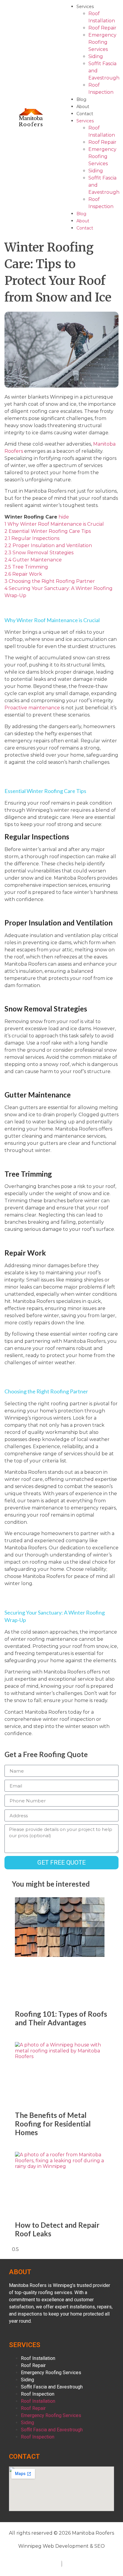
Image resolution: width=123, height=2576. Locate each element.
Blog (81, 99)
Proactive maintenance (32, 708)
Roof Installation (38, 2358)
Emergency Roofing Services (102, 42)
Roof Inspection (38, 2394)
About (83, 107)
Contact (85, 114)
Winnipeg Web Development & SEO (61, 2546)
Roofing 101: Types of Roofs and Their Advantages (61, 2018)
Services (85, 7)
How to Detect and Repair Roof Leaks (57, 2229)
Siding (96, 56)
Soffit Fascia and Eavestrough (52, 2387)
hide (64, 517)
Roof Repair (102, 28)
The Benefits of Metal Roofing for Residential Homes (53, 2124)
